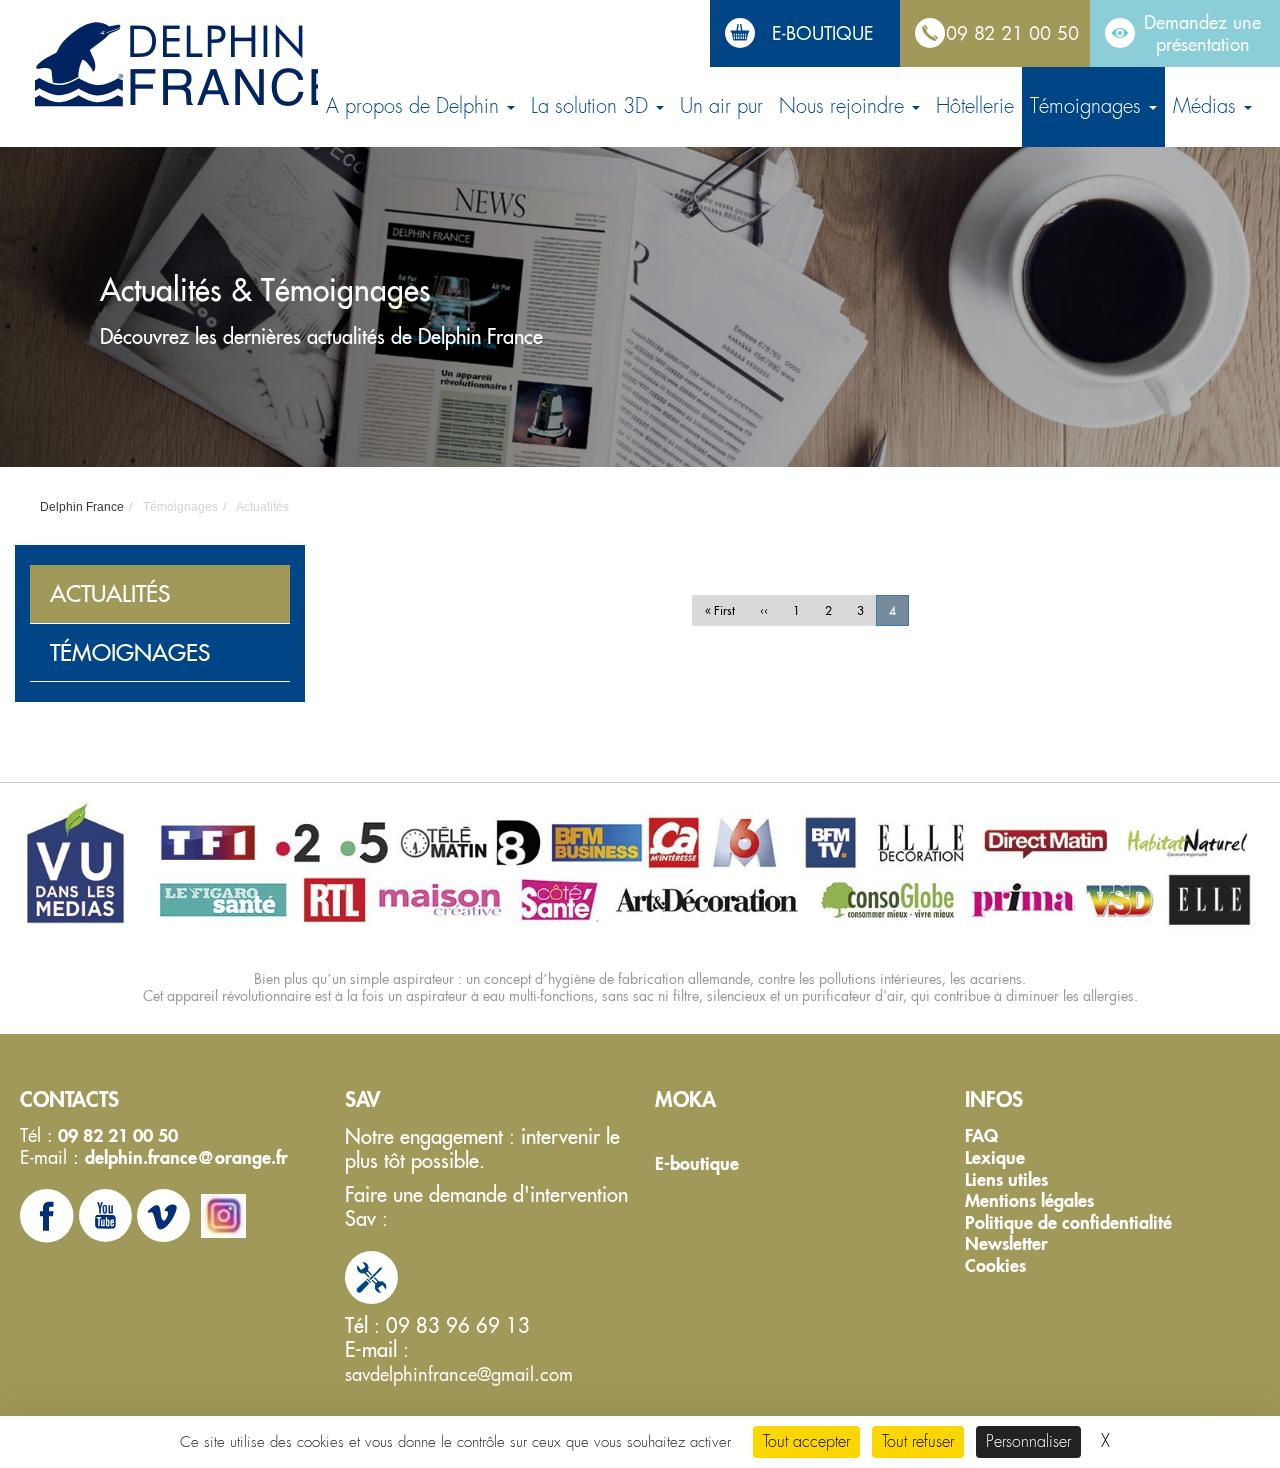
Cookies (995, 1266)
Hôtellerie (975, 106)
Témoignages (1088, 106)
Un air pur (721, 106)
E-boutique (697, 1163)
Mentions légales (1029, 1201)
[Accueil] (188, 65)
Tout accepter (806, 1441)
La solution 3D (592, 106)
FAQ (981, 1136)
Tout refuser (918, 1441)
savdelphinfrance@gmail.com (459, 1374)
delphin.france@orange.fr (186, 1157)
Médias (1207, 106)
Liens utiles (1006, 1180)
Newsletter (1006, 1244)
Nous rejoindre (844, 106)
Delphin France (82, 507)
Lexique (995, 1158)
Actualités (110, 593)
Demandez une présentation (1202, 33)
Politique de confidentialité (1068, 1223)
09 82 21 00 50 (1012, 33)
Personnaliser (1028, 1441)
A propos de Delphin (415, 106)
